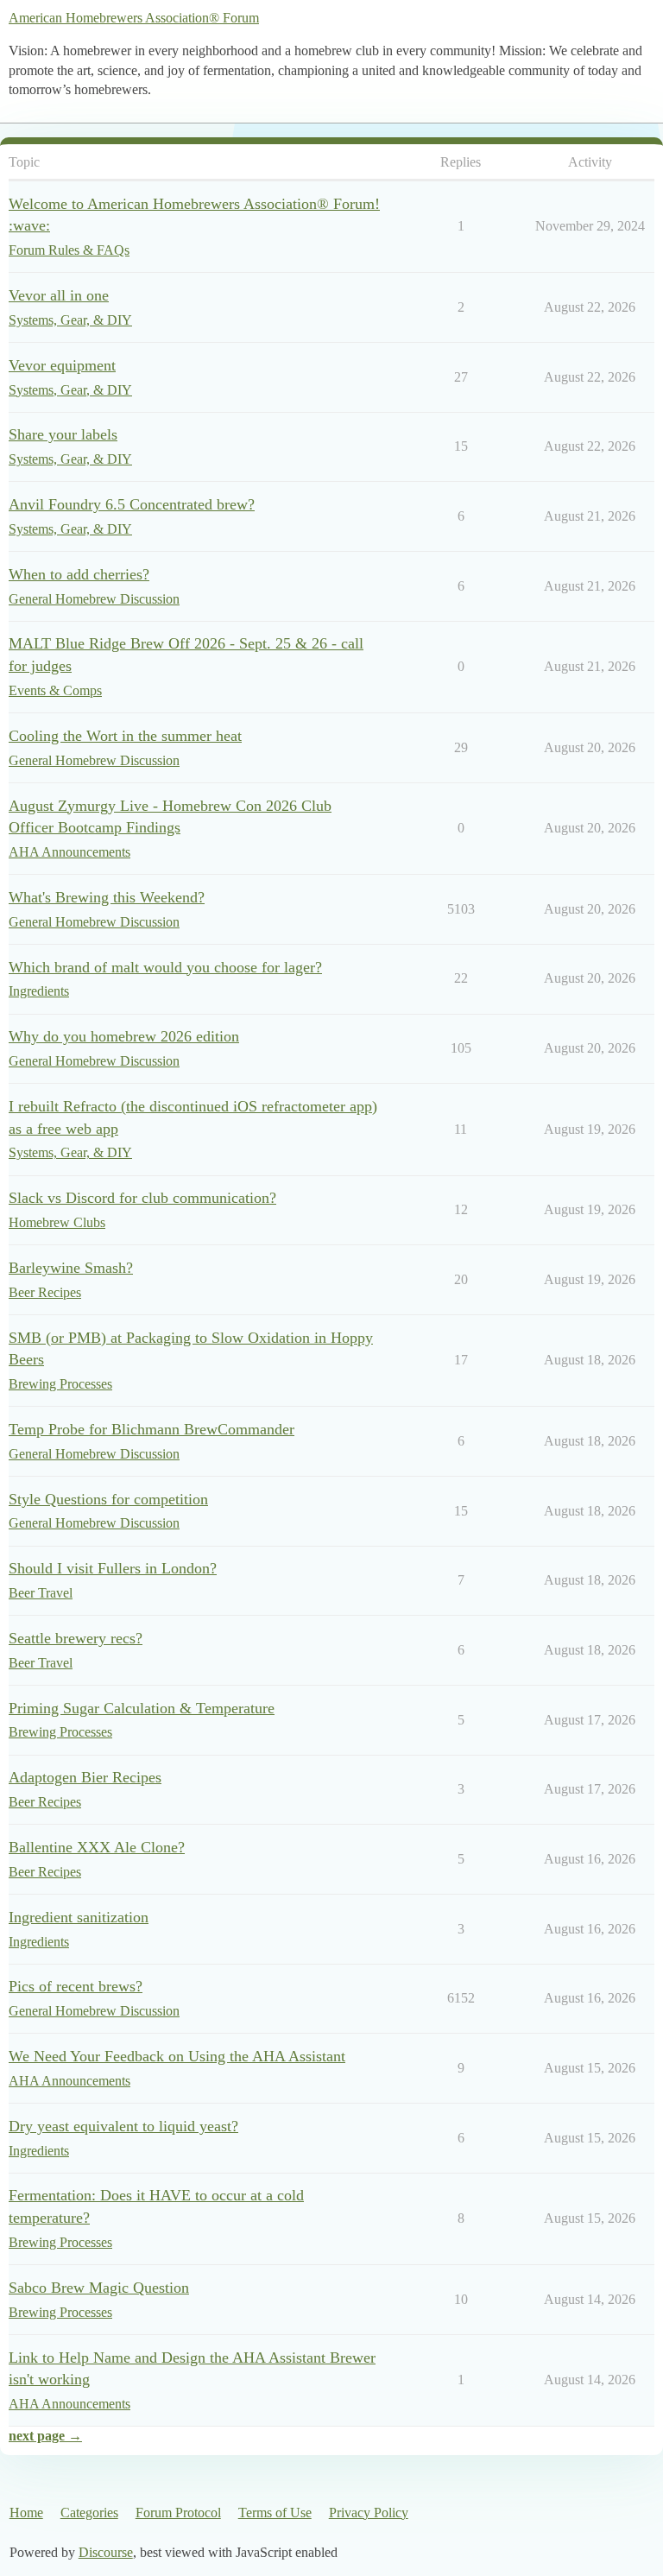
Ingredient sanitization (79, 1917)
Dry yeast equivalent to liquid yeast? (123, 2126)
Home (26, 2513)
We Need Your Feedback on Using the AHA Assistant (177, 2056)
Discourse (106, 2552)
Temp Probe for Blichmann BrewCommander (152, 1429)
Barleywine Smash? (71, 1268)
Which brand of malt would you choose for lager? (165, 967)
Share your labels (63, 434)
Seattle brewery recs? (76, 1638)
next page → (45, 2436)
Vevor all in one (59, 295)
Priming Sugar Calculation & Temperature (142, 1708)
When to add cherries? (79, 574)
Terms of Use (275, 2513)
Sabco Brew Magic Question (99, 2288)
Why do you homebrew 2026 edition (124, 1036)
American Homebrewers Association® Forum (134, 18)
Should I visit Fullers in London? (113, 1568)
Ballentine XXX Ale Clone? (97, 1847)
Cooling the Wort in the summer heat (125, 736)
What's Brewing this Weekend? (107, 897)
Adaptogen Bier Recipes (85, 1777)
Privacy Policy (369, 2513)
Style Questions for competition (108, 1499)
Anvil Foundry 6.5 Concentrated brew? (132, 504)
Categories (89, 2513)
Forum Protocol (178, 2513)
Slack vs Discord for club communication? (142, 1198)
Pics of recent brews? (76, 1986)
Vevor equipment (62, 365)
